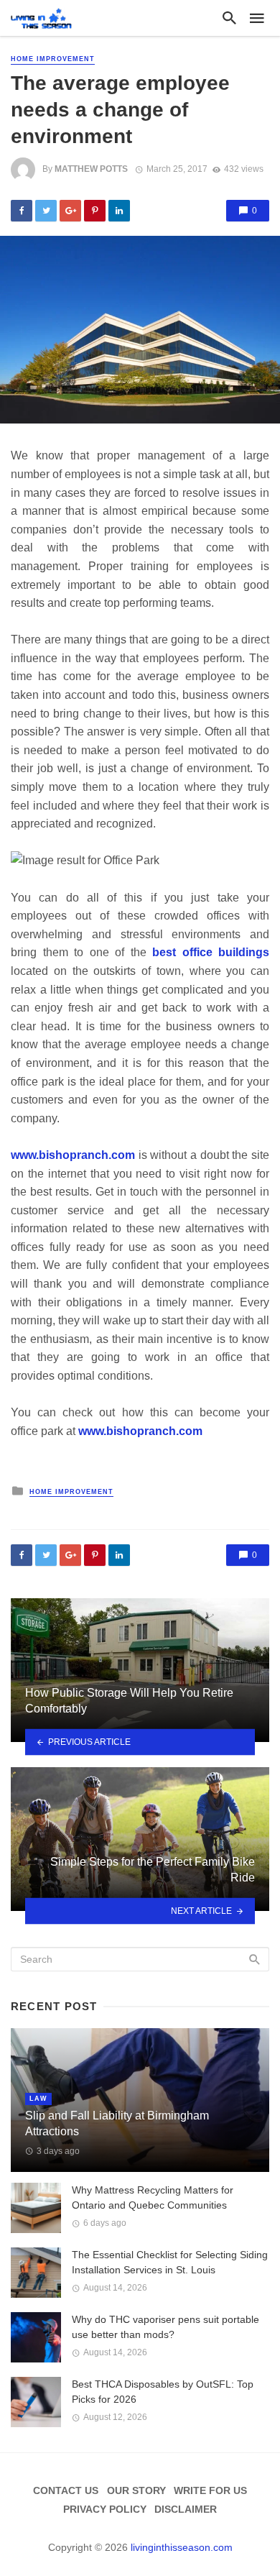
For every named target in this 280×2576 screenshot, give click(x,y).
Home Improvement (53, 59)
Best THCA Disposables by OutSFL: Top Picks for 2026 (163, 2392)
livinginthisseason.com (182, 2547)
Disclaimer (186, 2509)
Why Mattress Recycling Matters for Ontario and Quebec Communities (153, 2197)
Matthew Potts (91, 169)
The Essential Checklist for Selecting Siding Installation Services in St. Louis (170, 2262)
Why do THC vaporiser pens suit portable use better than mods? (165, 2327)
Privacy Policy (105, 2509)
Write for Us (210, 2490)
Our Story (136, 2490)
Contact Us (66, 2490)
